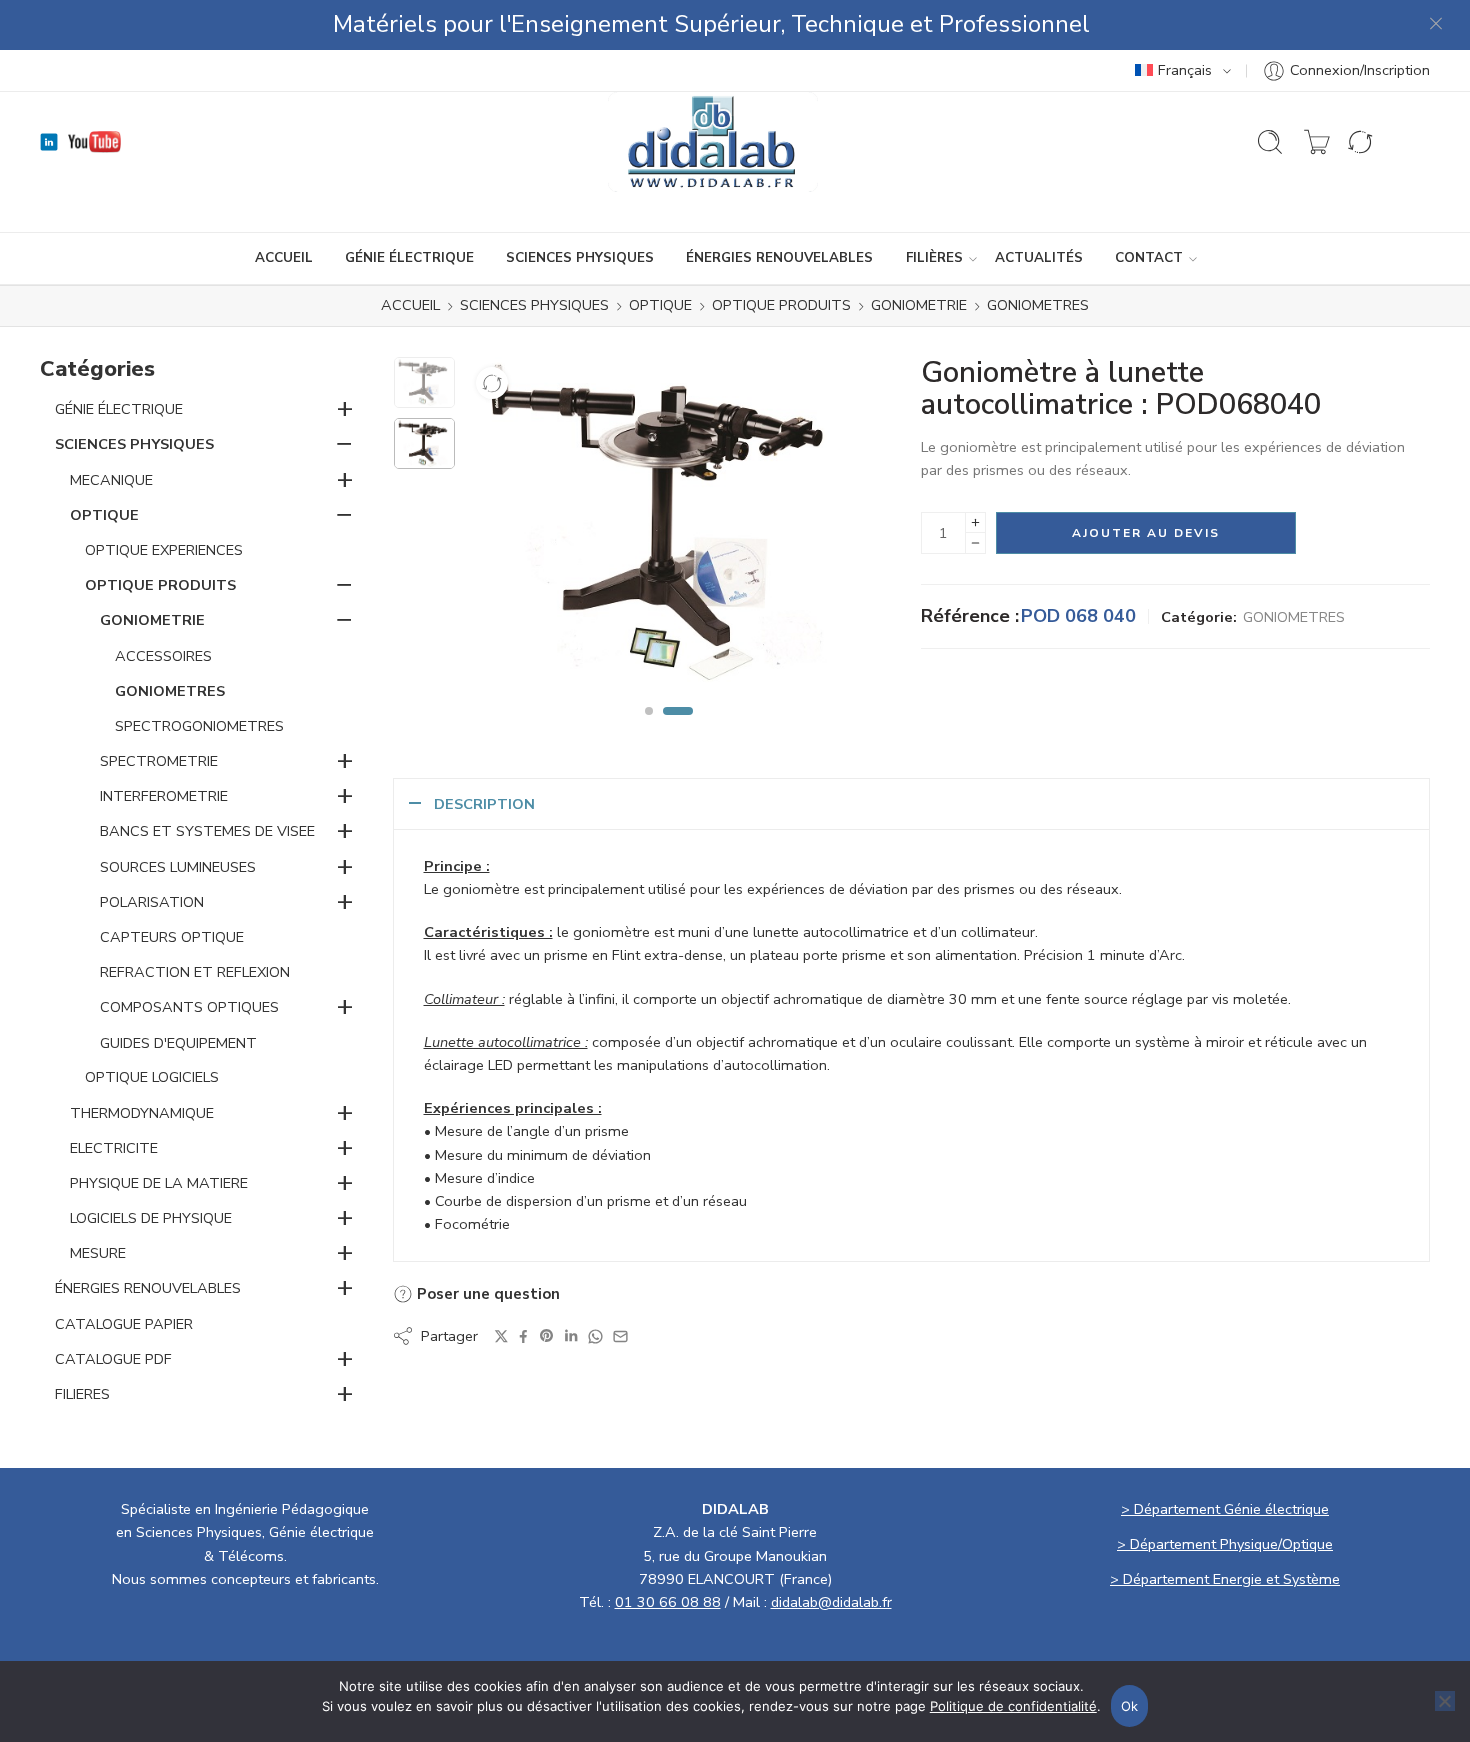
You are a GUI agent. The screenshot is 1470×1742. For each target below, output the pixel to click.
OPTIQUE (660, 306)
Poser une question (486, 1294)
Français (1185, 70)
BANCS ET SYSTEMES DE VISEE (207, 831)
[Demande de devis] (1317, 142)
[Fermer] (1437, 25)
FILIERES (82, 1394)
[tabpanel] (669, 528)
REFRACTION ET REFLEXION (195, 972)
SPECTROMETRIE (159, 761)
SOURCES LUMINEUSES (178, 867)
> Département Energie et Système (1225, 1579)
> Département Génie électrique (1225, 1509)
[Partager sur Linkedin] (571, 1336)
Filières (934, 258)
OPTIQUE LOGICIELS (152, 1077)
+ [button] (345, 408)
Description (484, 804)
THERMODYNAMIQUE (142, 1113)
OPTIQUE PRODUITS (781, 306)
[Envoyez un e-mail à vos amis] (620, 1336)
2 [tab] (677, 728)
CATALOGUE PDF (113, 1359)
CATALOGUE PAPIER (124, 1324)
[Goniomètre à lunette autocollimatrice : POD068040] (425, 382)
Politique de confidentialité (1013, 1706)
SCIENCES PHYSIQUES (580, 258)
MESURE (98, 1253)
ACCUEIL (284, 258)
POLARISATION (152, 902)
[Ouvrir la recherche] (1270, 142)
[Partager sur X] (501, 1336)
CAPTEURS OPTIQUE (172, 937)
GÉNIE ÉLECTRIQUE (409, 258)
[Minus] (975, 543)
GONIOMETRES (1038, 306)
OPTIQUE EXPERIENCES (164, 550)
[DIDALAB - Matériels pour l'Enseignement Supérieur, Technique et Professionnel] (713, 142)
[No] (1445, 1701)
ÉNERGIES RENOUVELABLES (779, 258)
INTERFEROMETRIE (164, 796)
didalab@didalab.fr (831, 1602)
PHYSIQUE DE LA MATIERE (159, 1183)
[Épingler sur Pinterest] (547, 1336)
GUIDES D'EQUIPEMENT (178, 1043)
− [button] (344, 443)
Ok (1130, 1706)
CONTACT (1149, 258)
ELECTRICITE (114, 1148)
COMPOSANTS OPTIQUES (189, 1007)
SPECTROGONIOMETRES (199, 726)
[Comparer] (492, 383)
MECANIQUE (111, 480)
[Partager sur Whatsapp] (595, 1336)
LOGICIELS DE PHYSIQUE (151, 1218)
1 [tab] (649, 728)
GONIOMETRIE (919, 306)
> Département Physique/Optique (1225, 1544)
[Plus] (975, 522)
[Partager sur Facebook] (523, 1336)
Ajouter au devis (1146, 533)
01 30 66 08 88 (668, 1602)
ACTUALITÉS (1039, 258)
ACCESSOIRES (163, 656)
